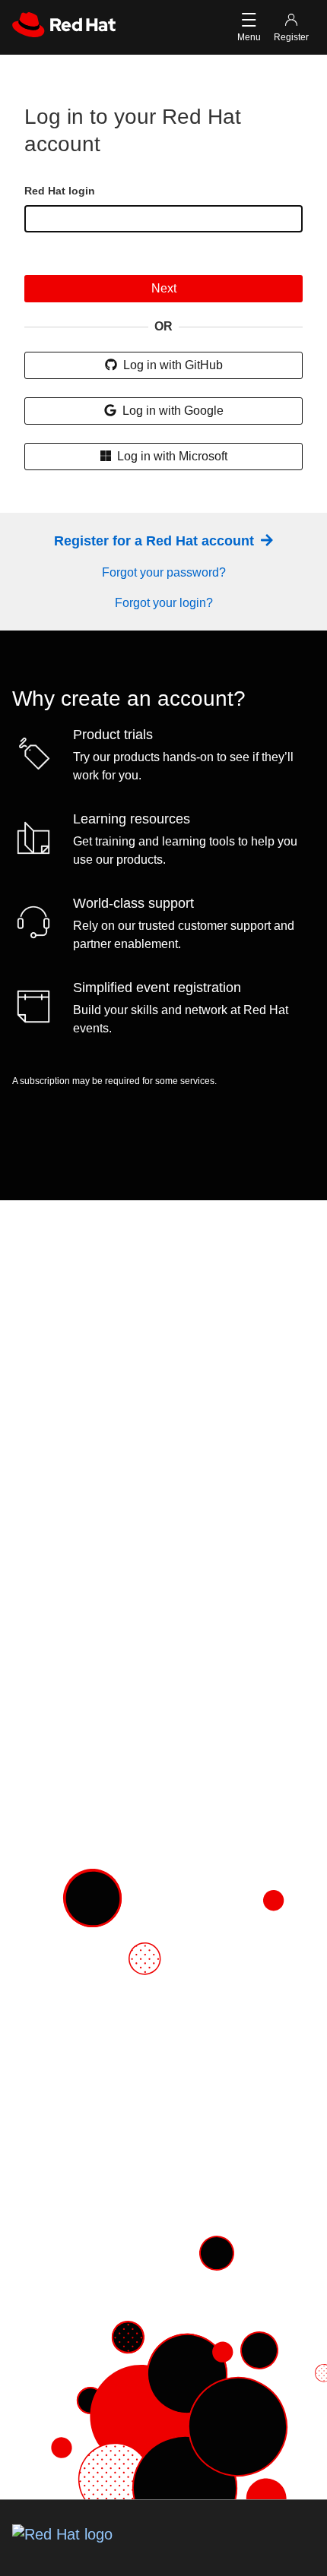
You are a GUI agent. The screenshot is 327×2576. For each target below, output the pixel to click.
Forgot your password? (164, 572)
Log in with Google (171, 411)
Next (164, 288)
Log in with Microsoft (171, 456)
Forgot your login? (164, 603)
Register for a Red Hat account (156, 541)
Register (291, 37)
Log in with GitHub (171, 365)
